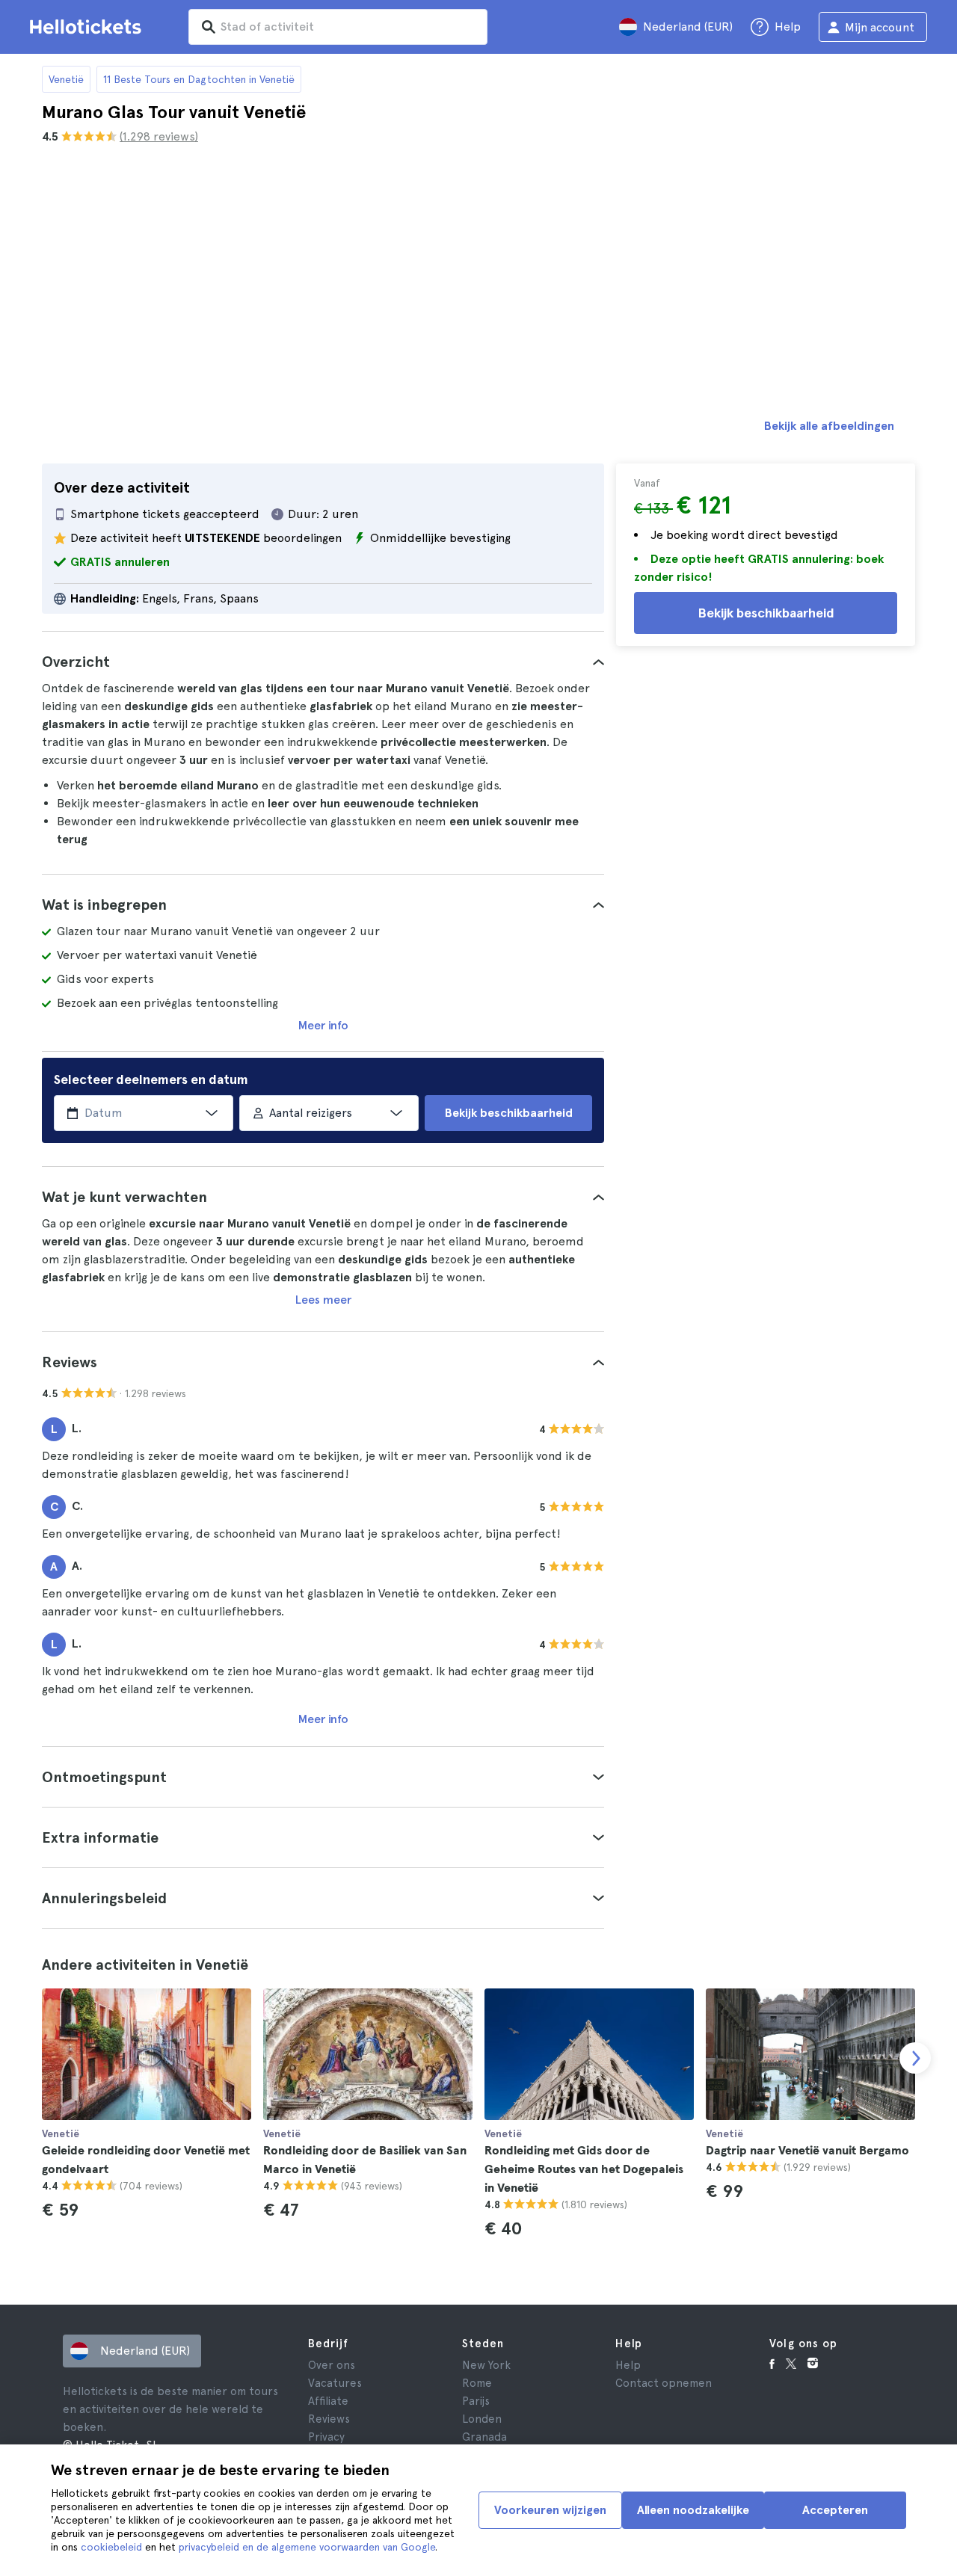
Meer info (323, 1025)
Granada (484, 2437)
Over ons (332, 2365)
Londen (482, 2419)
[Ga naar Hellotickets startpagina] (88, 27)
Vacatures (335, 2383)
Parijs (476, 2401)
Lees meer (323, 1300)
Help (628, 2365)
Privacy (326, 2437)
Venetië (66, 79)
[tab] (323, 662)
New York (486, 2365)
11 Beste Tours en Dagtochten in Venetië (199, 79)
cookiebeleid (111, 2547)
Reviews (329, 2419)
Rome (477, 2383)
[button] (323, 662)
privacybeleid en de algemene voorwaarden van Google (307, 2547)
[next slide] (915, 2058)
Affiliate (328, 2401)
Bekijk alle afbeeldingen (829, 426)
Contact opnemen (664, 2383)
